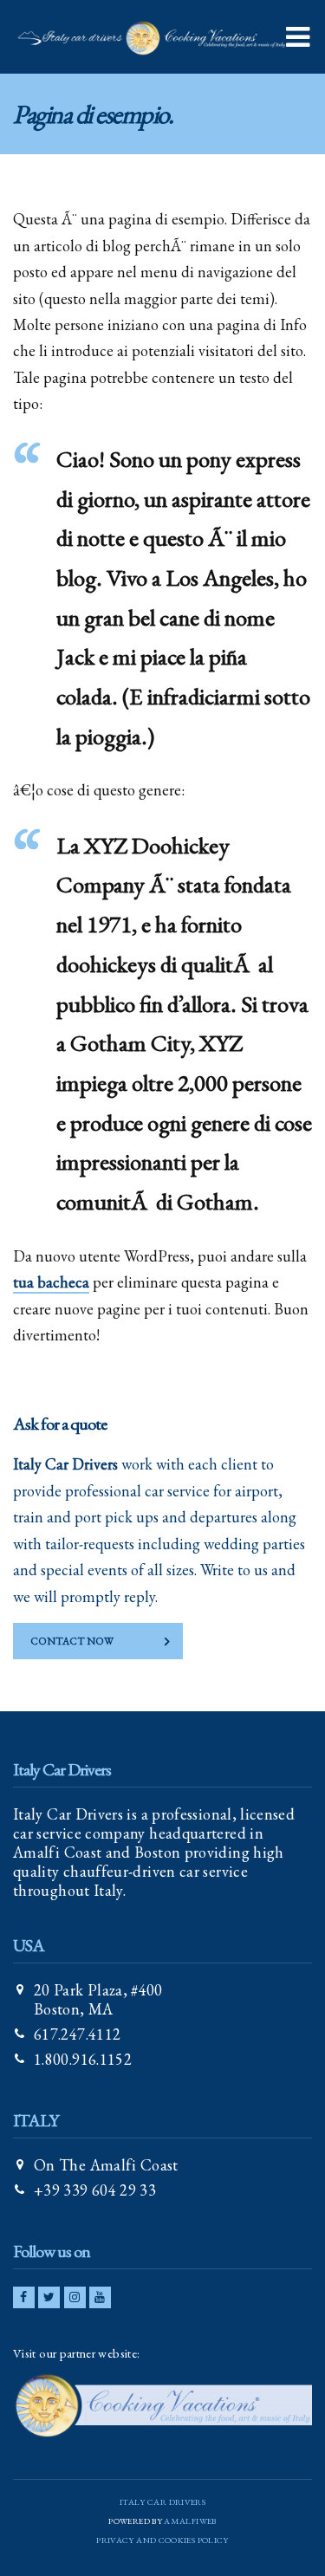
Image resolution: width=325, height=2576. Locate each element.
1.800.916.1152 (83, 2059)
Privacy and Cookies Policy (162, 2540)
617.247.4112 (77, 2034)
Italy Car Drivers (162, 2502)
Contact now (72, 1641)
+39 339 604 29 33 (95, 2190)
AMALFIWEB (190, 2521)
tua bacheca (51, 1282)
